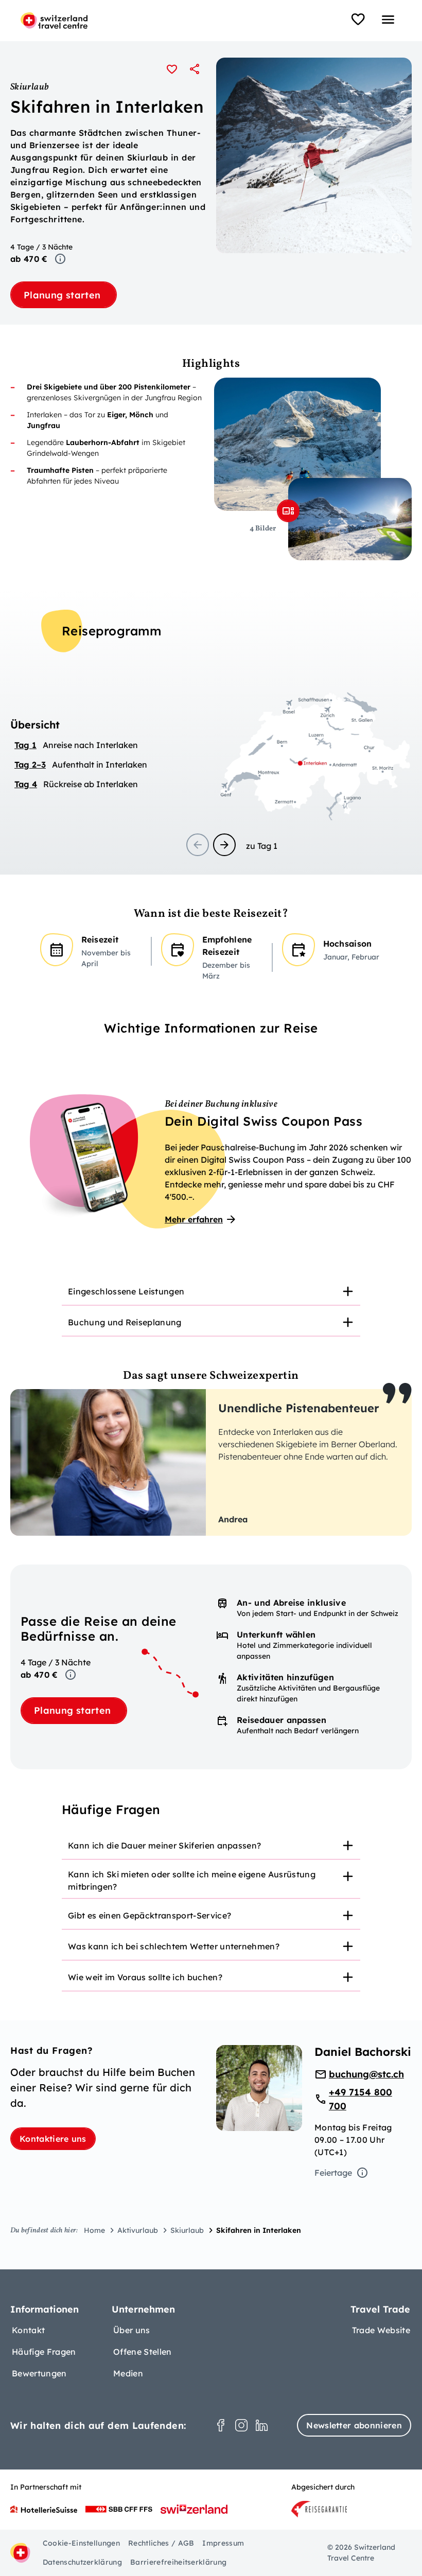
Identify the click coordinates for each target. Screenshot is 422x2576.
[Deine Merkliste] (358, 20)
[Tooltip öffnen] (60, 259)
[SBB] (119, 2509)
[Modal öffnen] (288, 511)
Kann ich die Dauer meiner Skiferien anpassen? (164, 1845)
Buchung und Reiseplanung (125, 1322)
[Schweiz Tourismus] (194, 2509)
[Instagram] (241, 2425)
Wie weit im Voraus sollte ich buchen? (145, 1977)
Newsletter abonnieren (354, 2425)
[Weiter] (224, 845)
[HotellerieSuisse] (44, 2509)
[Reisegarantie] (319, 2509)
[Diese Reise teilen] (195, 69)
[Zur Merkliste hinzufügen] (172, 69)
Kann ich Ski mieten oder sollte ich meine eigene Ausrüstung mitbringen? (192, 1880)
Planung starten (64, 295)
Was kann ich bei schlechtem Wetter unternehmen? (174, 1946)
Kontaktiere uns (53, 2139)
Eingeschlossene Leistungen (126, 1291)
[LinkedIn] (262, 2425)
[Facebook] (221, 2425)
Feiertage (333, 2173)
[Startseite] (54, 21)
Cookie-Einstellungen (81, 2543)
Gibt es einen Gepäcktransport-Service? (150, 1915)
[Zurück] (198, 845)
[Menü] (388, 20)
